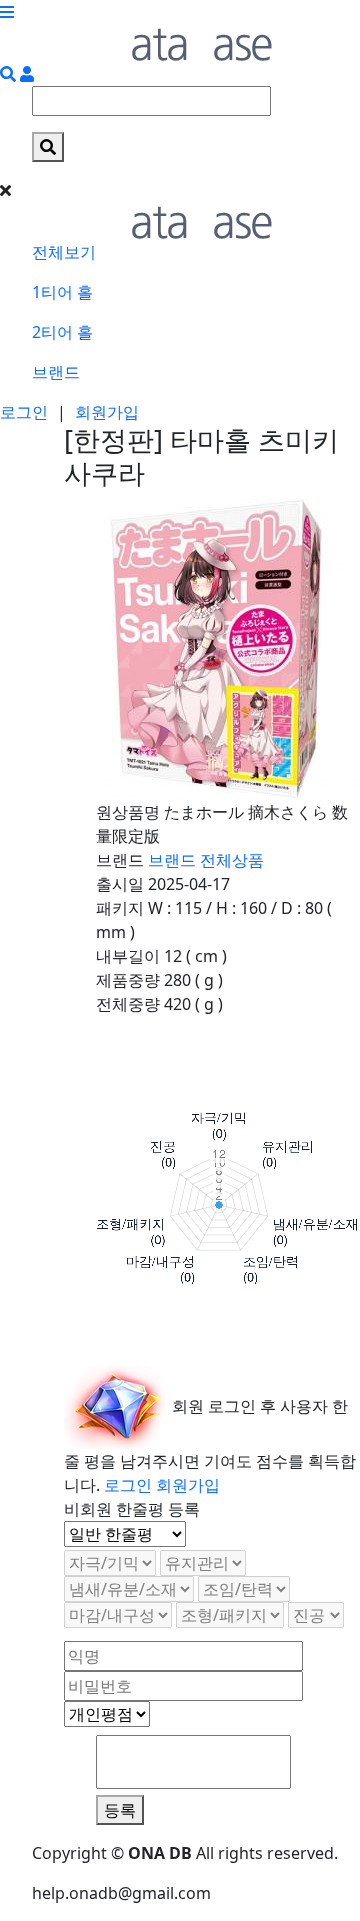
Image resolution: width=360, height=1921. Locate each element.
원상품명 (128, 812)
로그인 (24, 412)
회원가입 (107, 412)
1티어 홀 (62, 292)
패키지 (120, 908)
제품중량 (128, 980)
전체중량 (128, 1004)
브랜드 (56, 372)
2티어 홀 (62, 332)
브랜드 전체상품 (206, 860)
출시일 (120, 884)
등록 (120, 1810)
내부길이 (128, 956)
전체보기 (64, 252)
